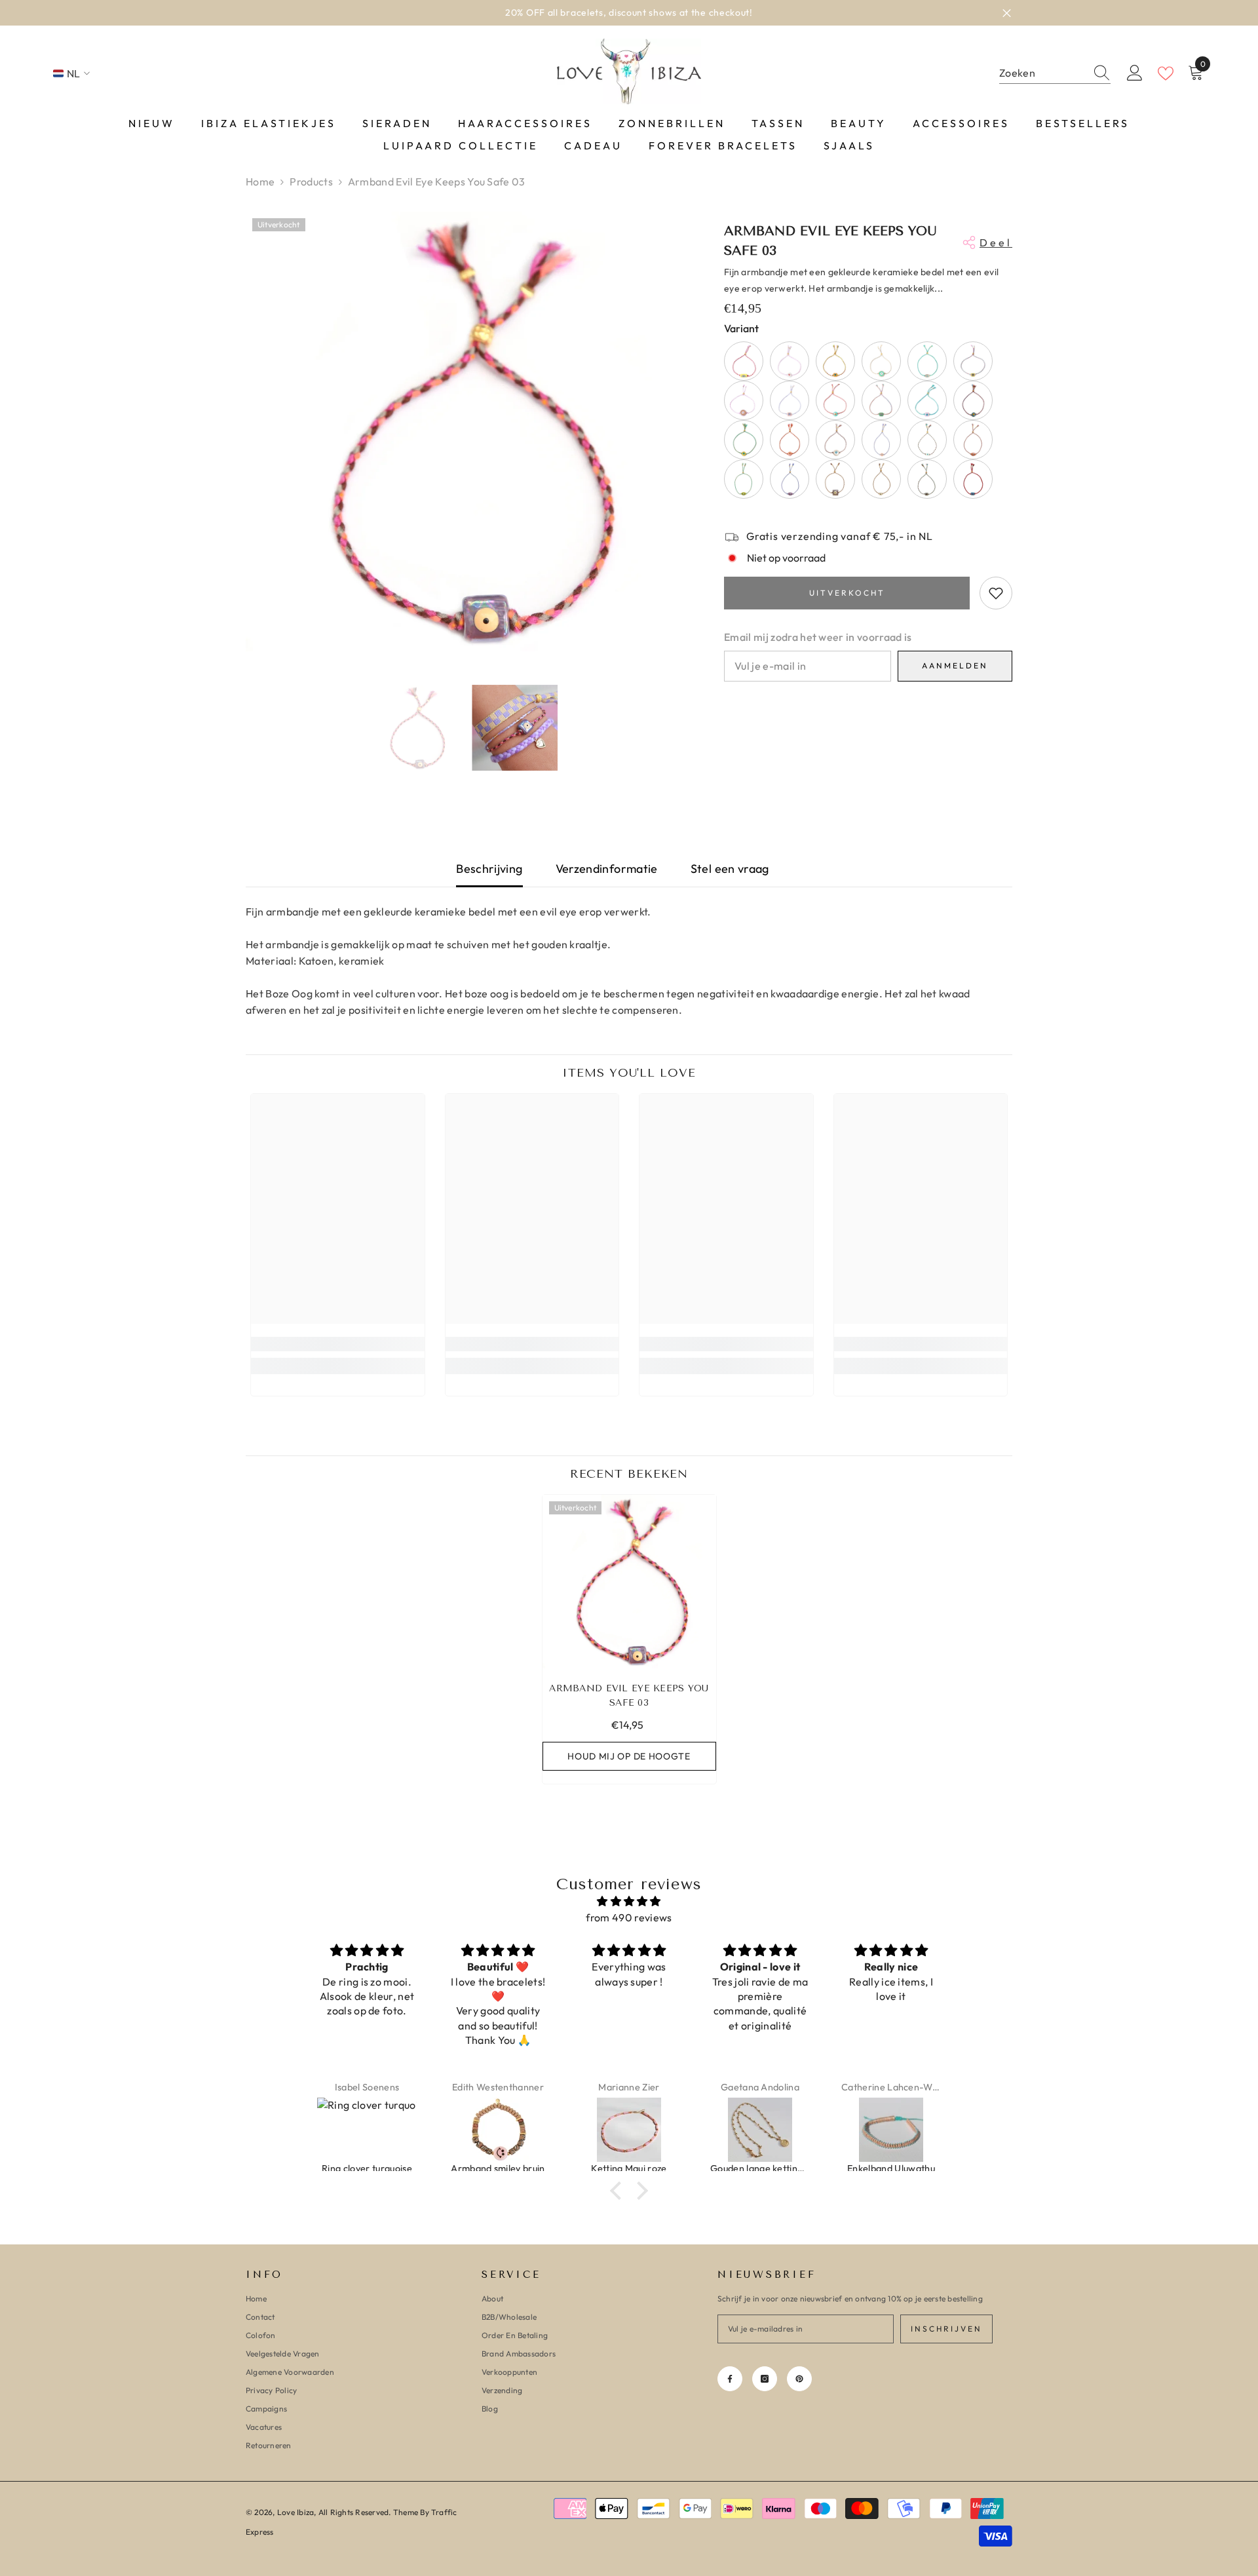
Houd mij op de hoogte (629, 1756)
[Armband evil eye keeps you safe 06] (881, 361)
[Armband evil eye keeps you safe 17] (881, 440)
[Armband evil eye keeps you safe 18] (927, 440)
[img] (629, 1901)
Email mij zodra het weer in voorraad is (818, 637)
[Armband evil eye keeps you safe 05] (835, 361)
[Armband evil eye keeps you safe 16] (835, 440)
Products (311, 182)
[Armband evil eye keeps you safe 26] (973, 479)
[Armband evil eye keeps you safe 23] (835, 479)
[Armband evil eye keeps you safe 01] (927, 400)
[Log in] (1135, 73)
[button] (619, 2191)
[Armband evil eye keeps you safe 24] (881, 479)
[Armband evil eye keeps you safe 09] (744, 400)
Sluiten (1007, 13)
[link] (338, 1344)
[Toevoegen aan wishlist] (996, 593)
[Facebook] (730, 2379)
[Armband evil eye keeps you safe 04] (790, 361)
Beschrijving (489, 869)
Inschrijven (946, 2329)
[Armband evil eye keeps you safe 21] (744, 479)
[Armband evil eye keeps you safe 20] (973, 440)
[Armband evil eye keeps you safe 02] (744, 361)
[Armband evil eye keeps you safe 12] (881, 400)
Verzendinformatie (607, 869)
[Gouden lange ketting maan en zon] (629, 2130)
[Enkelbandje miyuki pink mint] (891, 2130)
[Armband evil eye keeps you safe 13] (973, 400)
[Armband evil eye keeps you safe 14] (744, 440)
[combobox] (1042, 73)
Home (260, 182)
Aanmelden (955, 665)
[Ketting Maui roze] (498, 2130)
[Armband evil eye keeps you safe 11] (835, 400)
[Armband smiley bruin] (367, 2130)
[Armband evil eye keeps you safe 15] (790, 440)
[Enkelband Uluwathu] (760, 2130)
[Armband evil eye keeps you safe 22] (790, 479)
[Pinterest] (799, 2379)
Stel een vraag (730, 869)
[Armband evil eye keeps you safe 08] (973, 361)
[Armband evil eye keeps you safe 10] (790, 400)
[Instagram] (765, 2379)
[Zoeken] (1055, 73)
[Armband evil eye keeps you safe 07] (927, 361)
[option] (629, 13)
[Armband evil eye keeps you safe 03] (629, 1582)
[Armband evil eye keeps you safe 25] (927, 479)
